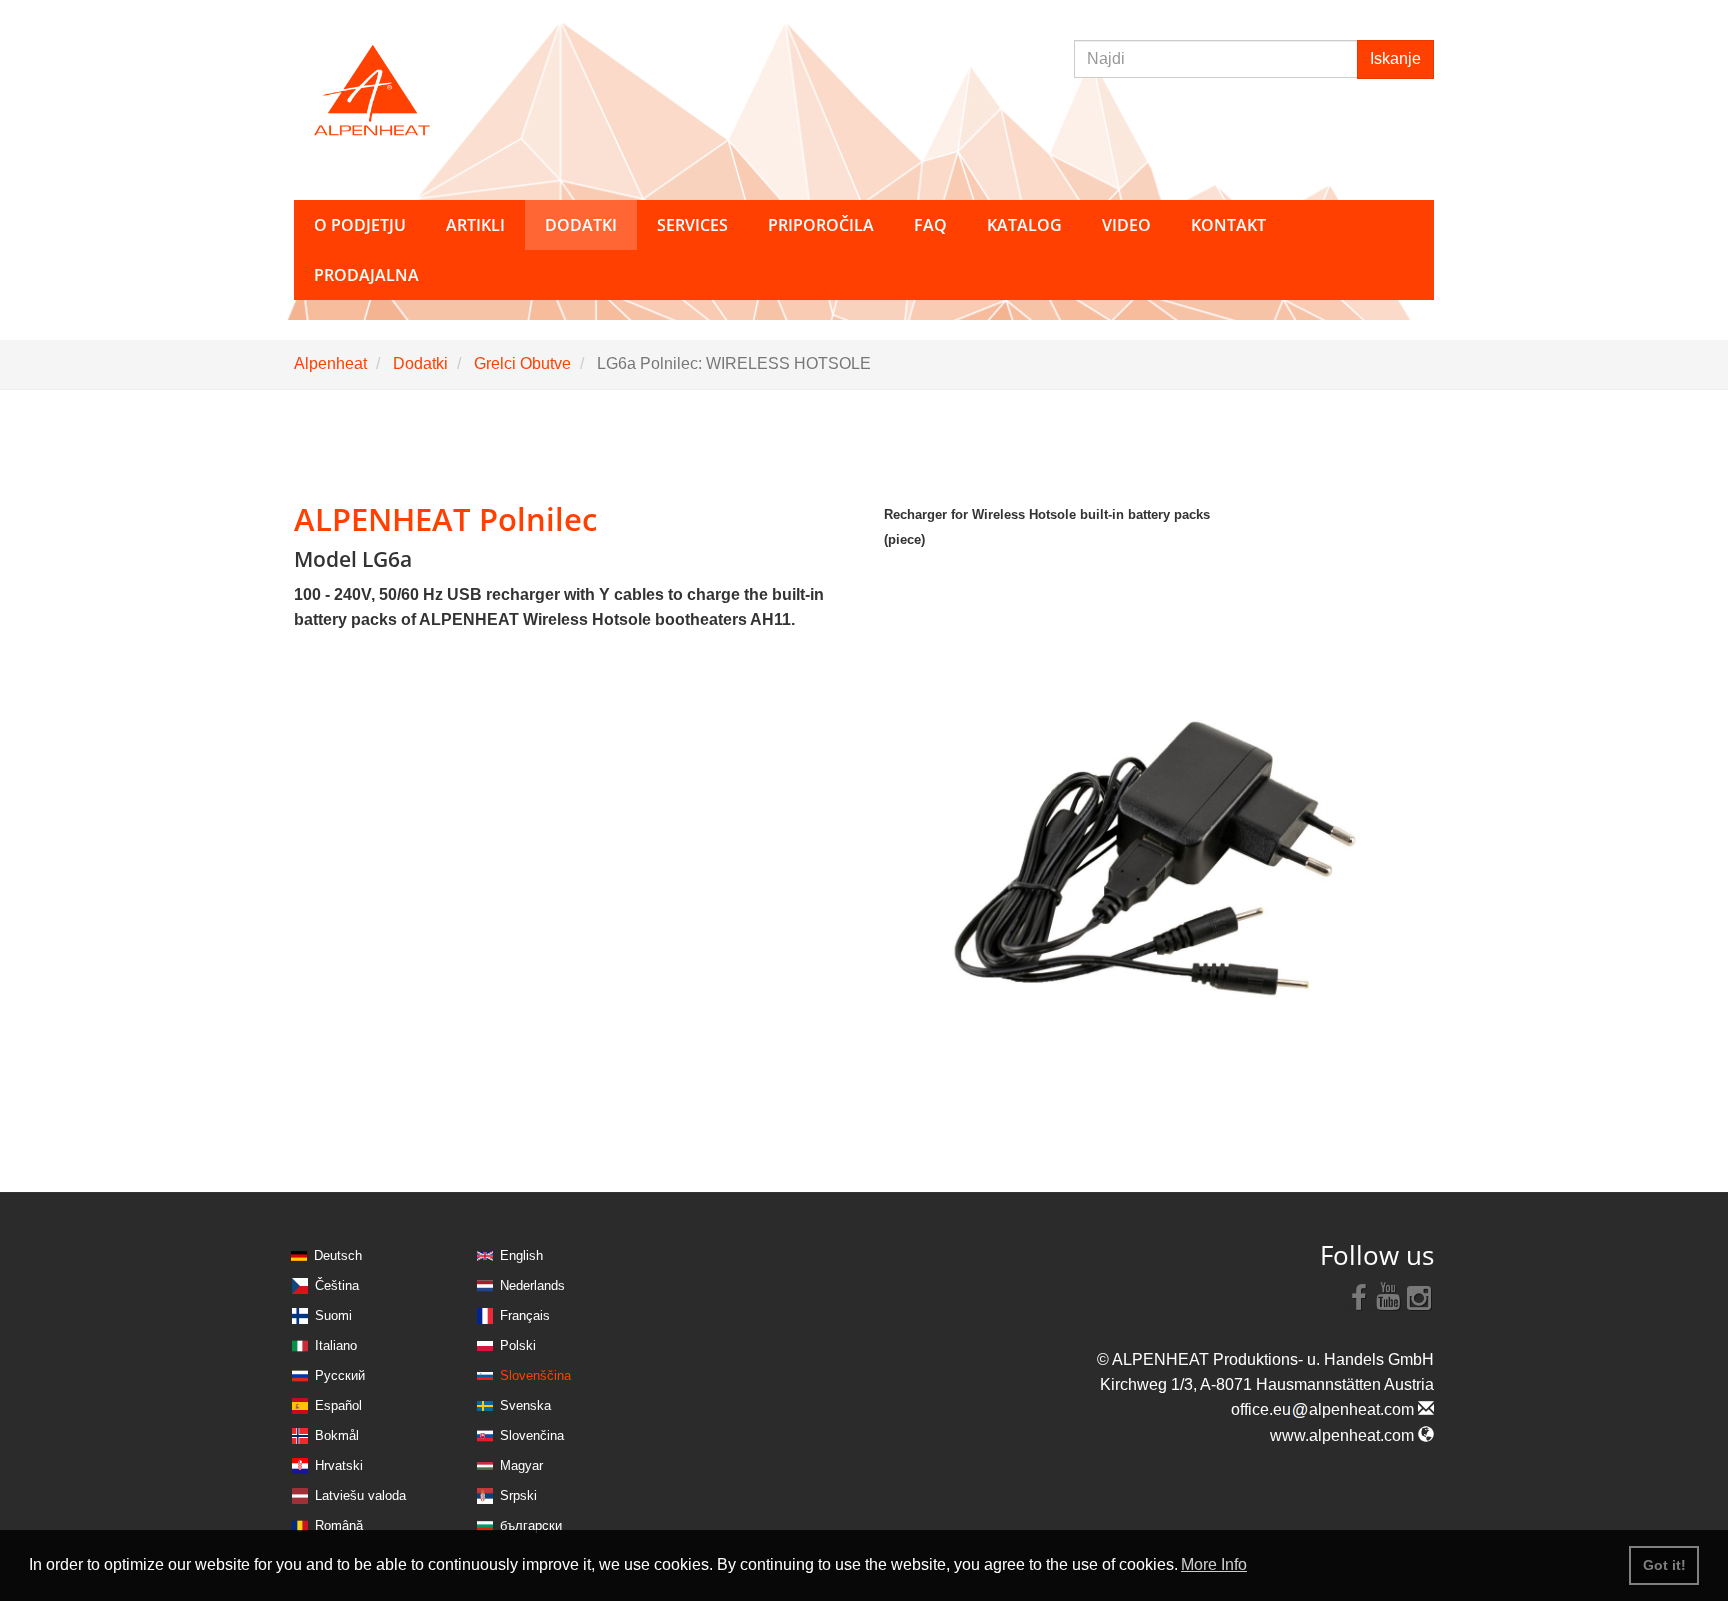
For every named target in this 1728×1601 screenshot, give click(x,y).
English (521, 1255)
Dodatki (420, 363)
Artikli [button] (475, 225)
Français (525, 1315)
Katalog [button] (1024, 225)
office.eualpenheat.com (1324, 1409)
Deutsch (338, 1255)
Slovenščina (535, 1375)
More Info (1214, 1564)
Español (338, 1405)
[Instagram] (1419, 1296)
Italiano (336, 1345)
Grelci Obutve (522, 363)
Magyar (521, 1465)
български (531, 1525)
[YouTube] (1389, 1296)
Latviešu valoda (360, 1495)
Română (339, 1525)
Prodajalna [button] (366, 275)
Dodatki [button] (581, 225)
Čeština (337, 1285)
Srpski (518, 1495)
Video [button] (1126, 225)
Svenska (525, 1405)
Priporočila (821, 225)
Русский (340, 1375)
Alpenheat (330, 363)
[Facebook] (1359, 1296)
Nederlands (532, 1285)
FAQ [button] (930, 225)
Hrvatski (339, 1465)
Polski (518, 1345)
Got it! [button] (1664, 1565)
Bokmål (337, 1435)
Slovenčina (532, 1435)
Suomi (333, 1315)
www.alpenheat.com (1344, 1435)
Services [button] (692, 225)
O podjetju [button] (360, 225)
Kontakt (1228, 225)
